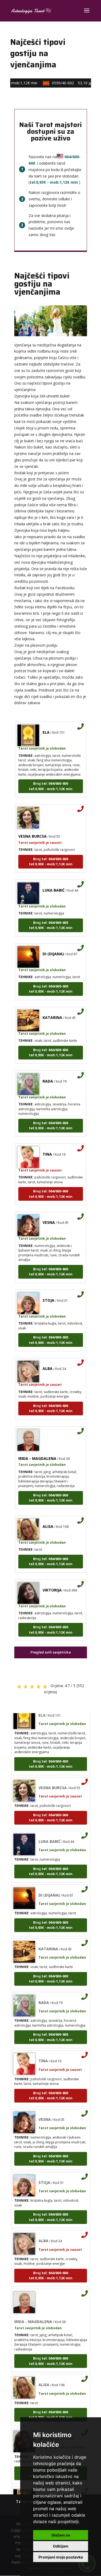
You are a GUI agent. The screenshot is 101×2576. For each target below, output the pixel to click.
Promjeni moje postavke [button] (61, 2557)
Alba (48, 1360)
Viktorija (52, 1581)
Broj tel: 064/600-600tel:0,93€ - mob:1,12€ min (51, 777)
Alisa (48, 1518)
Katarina (52, 1009)
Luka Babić (54, 882)
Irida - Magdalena (37, 1450)
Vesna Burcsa (32, 828)
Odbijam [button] (61, 2546)
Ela (46, 724)
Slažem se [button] (61, 2535)
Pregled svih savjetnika (51, 1652)
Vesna (49, 1214)
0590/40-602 (71, 83)
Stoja (48, 1292)
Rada (48, 1072)
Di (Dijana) (53, 945)
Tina (47, 1146)
